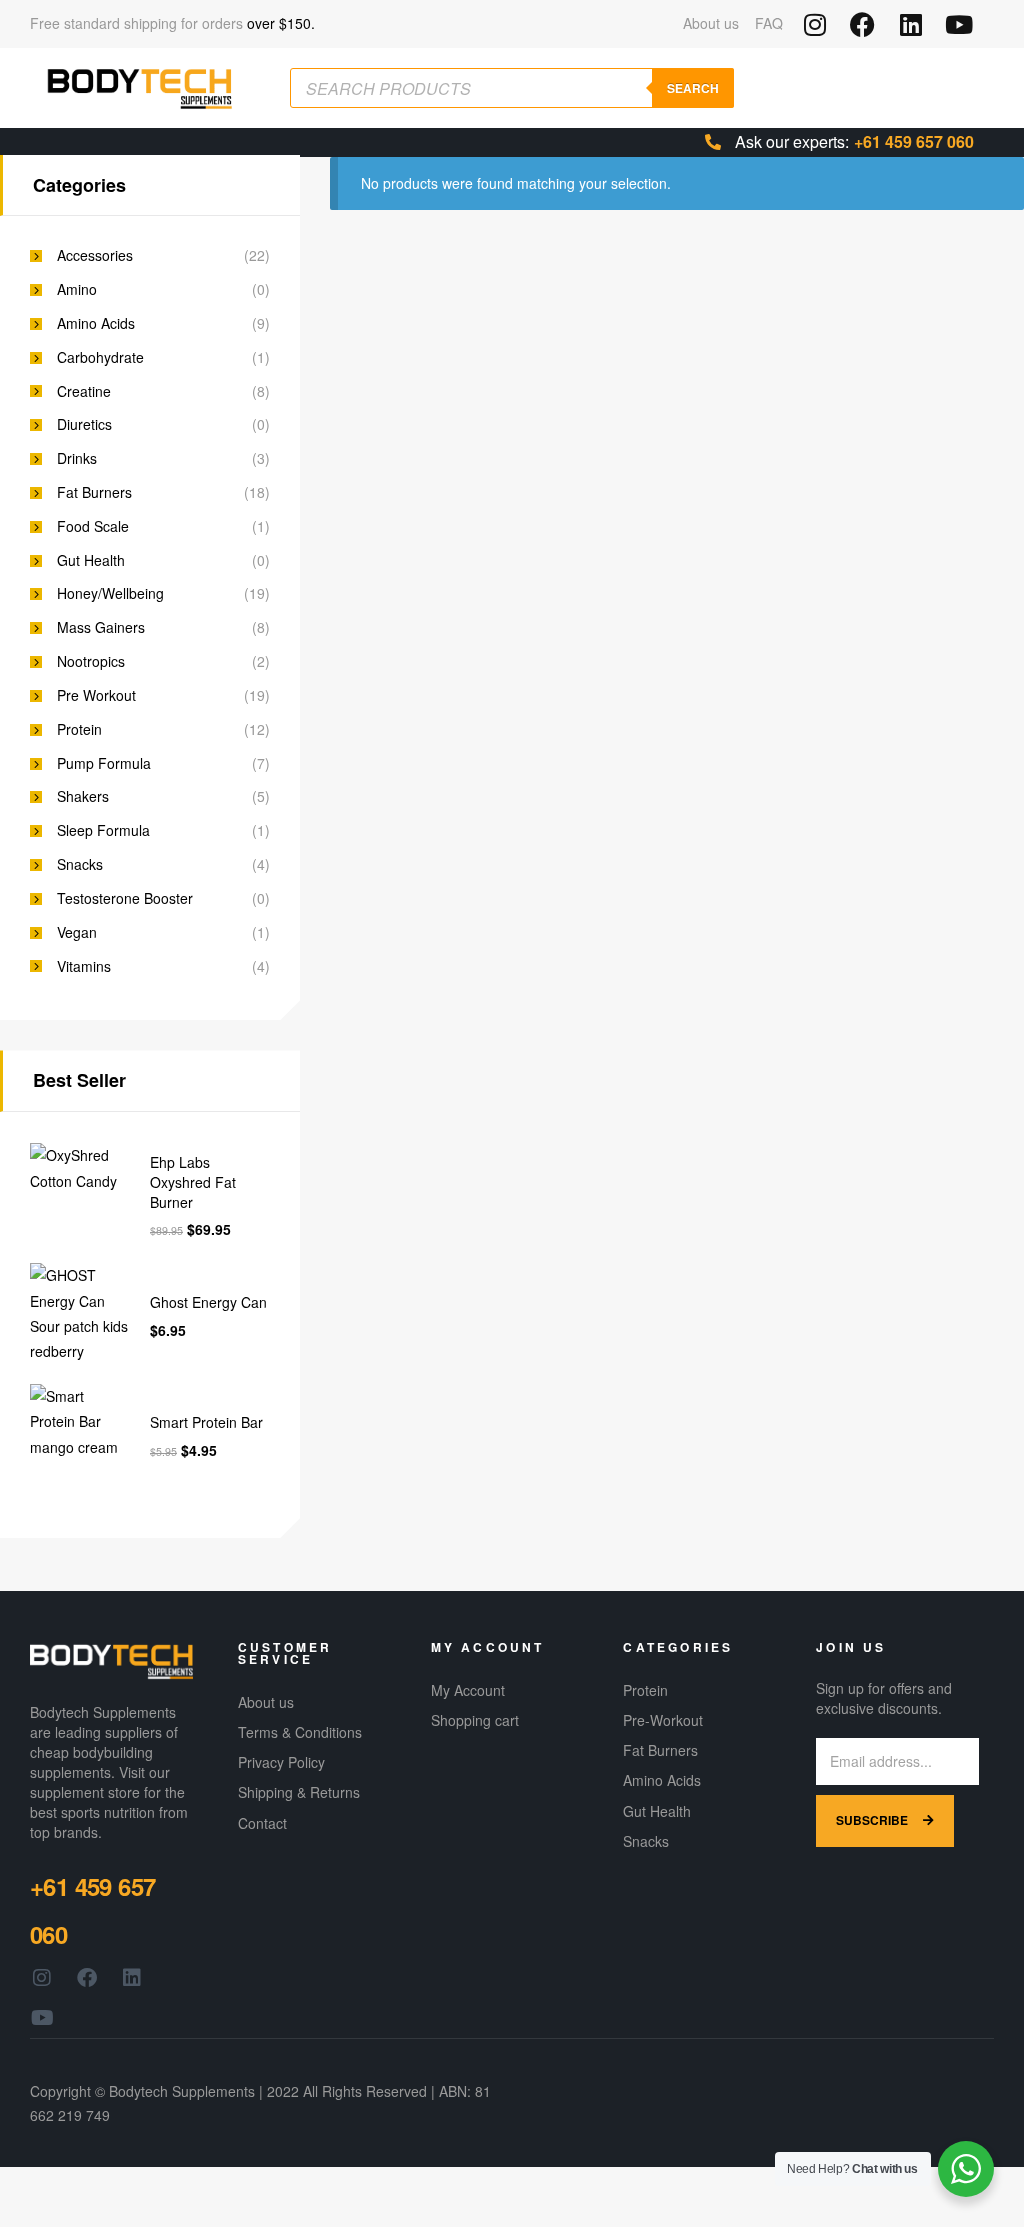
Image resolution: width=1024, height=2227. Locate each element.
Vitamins (84, 966)
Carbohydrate (100, 357)
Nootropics (91, 661)
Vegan (77, 932)
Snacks (80, 864)
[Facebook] (862, 24)
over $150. (281, 23)
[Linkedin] (910, 24)
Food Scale (93, 526)
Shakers (83, 796)
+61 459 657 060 (914, 141)
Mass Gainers (101, 627)
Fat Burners (94, 492)
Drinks (77, 458)
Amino (77, 289)
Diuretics (84, 424)
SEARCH (693, 88)
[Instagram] (814, 24)
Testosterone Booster (125, 898)
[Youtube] (958, 24)
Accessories (95, 255)
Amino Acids (96, 323)
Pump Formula (104, 763)
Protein (79, 729)
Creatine (84, 391)
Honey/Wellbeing (110, 593)
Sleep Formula (103, 830)
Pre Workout (96, 695)
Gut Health (91, 560)
